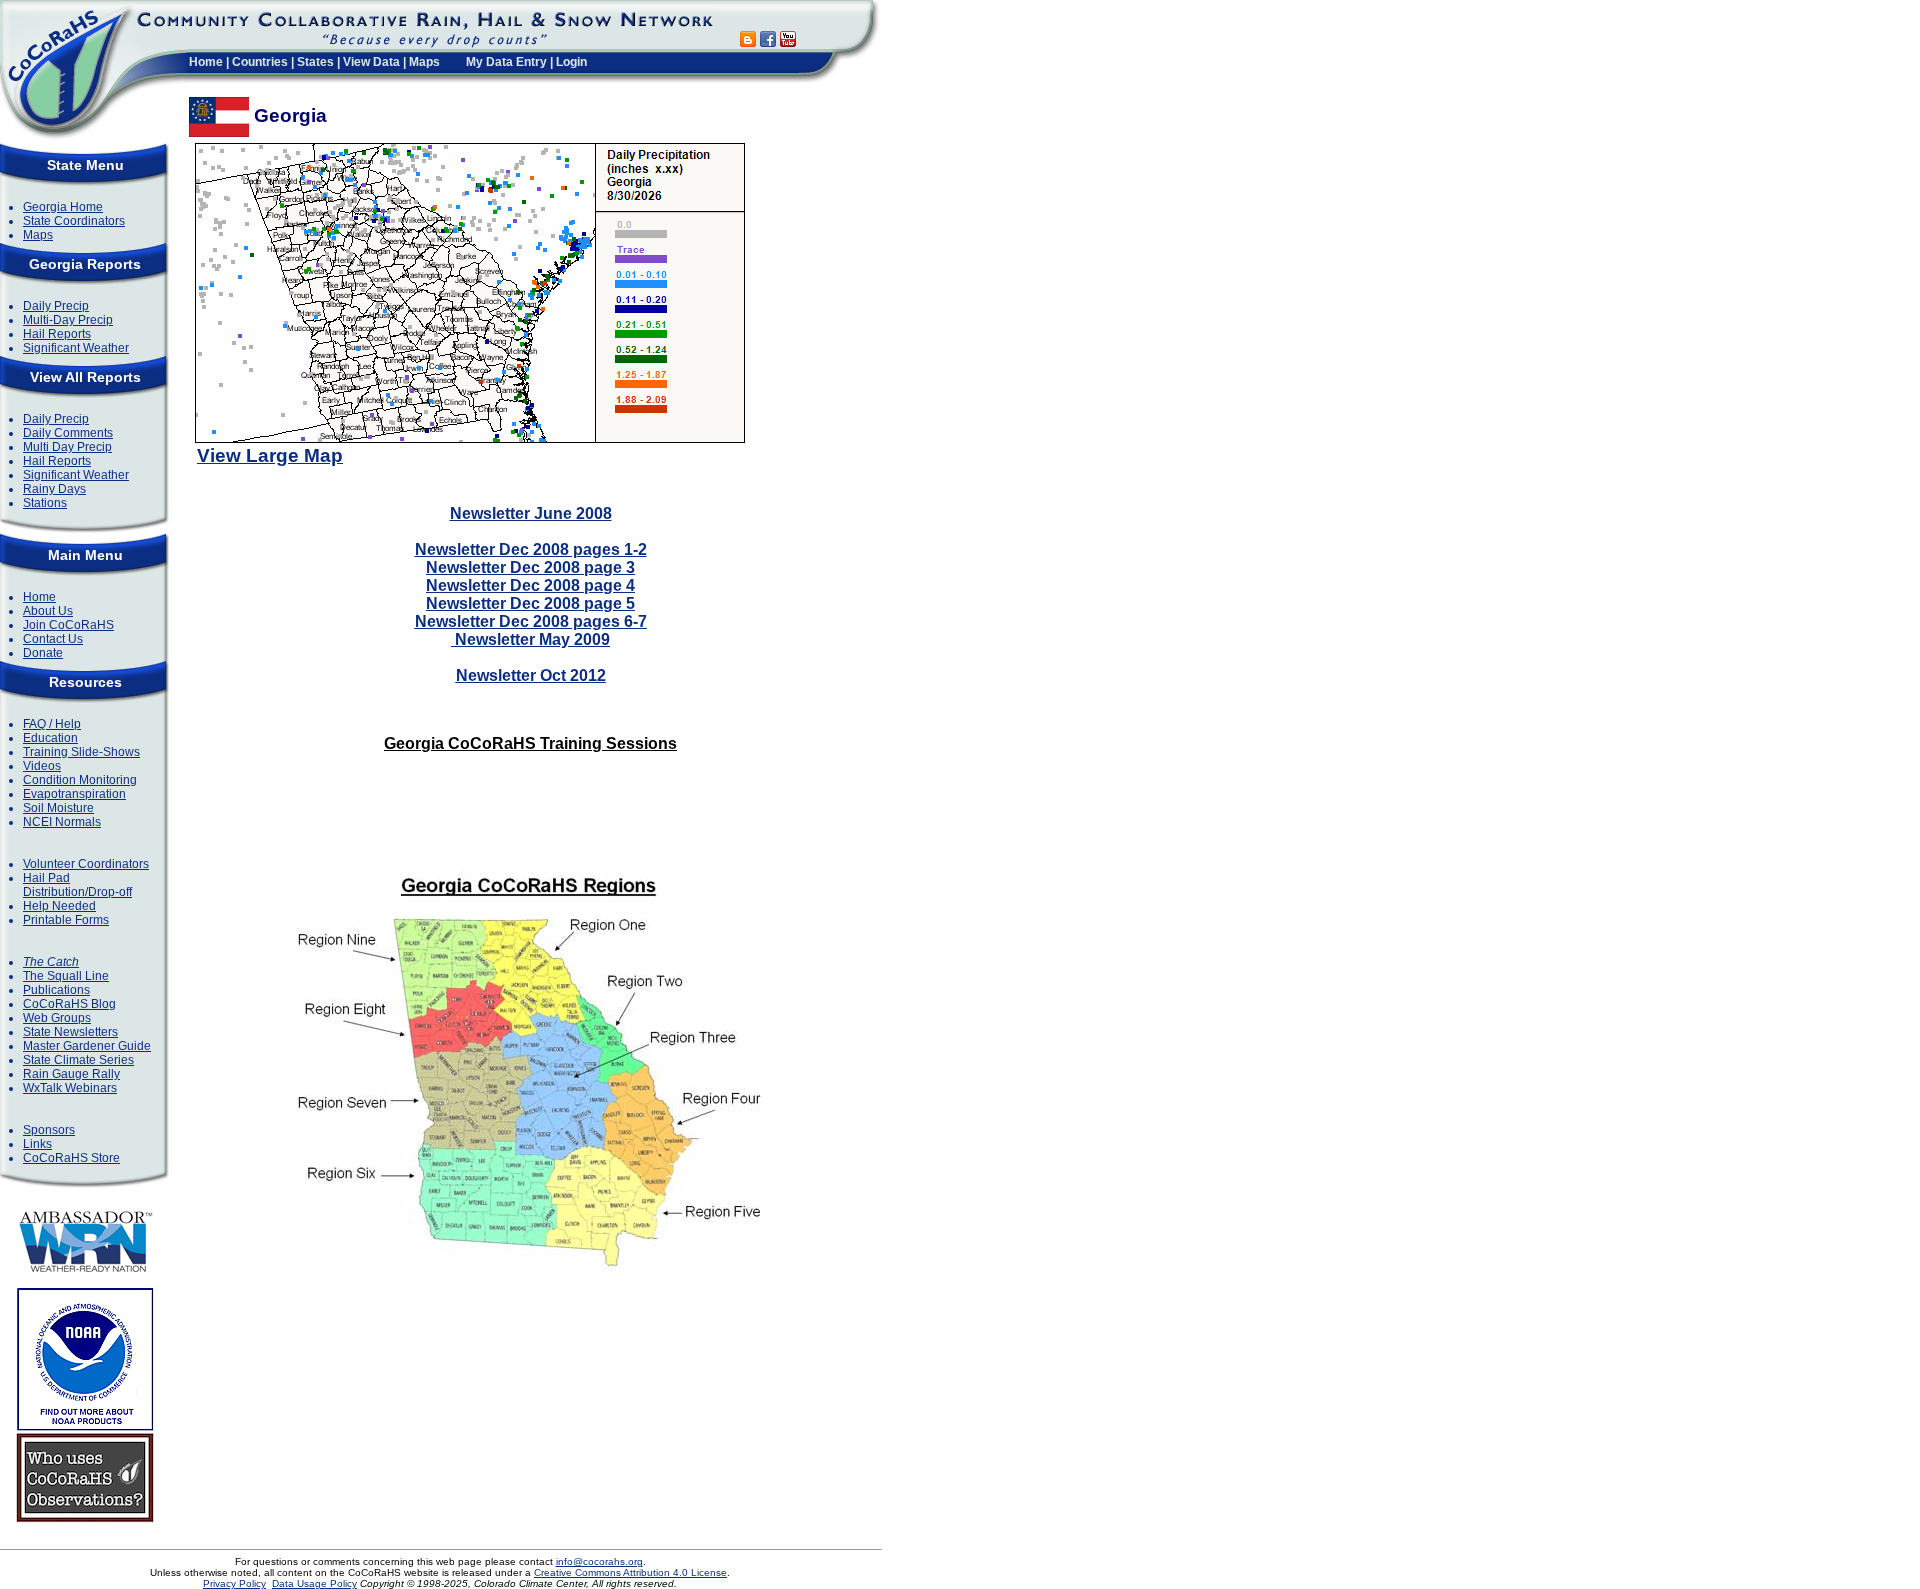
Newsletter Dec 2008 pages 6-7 (531, 621)
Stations (45, 503)
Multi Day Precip (67, 447)
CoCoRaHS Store (71, 1158)
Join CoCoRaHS (68, 625)
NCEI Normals (62, 822)
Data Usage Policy (314, 1583)
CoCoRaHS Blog (69, 1004)
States (315, 62)
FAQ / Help (52, 724)
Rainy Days (54, 489)
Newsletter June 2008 (531, 513)
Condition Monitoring (80, 780)
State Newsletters (70, 1032)
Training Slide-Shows (81, 752)
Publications (56, 990)
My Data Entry (506, 62)
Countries (260, 62)
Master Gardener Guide (87, 1046)
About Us (48, 611)
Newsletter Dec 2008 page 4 (530, 585)
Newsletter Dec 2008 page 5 (530, 603)
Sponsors (49, 1130)
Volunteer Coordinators (86, 864)
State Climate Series (78, 1060)
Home (206, 62)
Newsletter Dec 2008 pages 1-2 (531, 549)
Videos (42, 766)
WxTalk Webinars (70, 1088)
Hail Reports (57, 334)
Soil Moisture (58, 808)
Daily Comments (68, 433)
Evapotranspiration (74, 794)
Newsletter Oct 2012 (531, 675)
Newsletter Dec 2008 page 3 (530, 567)
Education (50, 738)
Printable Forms (66, 920)
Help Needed (59, 906)
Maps (424, 62)
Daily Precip (56, 306)
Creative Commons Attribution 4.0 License (630, 1572)
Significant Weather (76, 348)
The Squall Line (66, 976)
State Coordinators (74, 221)
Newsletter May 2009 (530, 639)
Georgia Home (63, 207)
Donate (43, 653)
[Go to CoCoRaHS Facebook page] (768, 41)
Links (37, 1144)
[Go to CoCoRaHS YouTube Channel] (788, 41)
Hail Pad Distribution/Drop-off (77, 885)
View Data (371, 62)
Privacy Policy (234, 1583)
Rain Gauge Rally (71, 1074)
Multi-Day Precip (68, 320)
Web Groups (57, 1018)
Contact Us (53, 639)
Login (571, 62)
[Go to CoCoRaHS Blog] (748, 41)
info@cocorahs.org (599, 1561)
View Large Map (270, 455)
